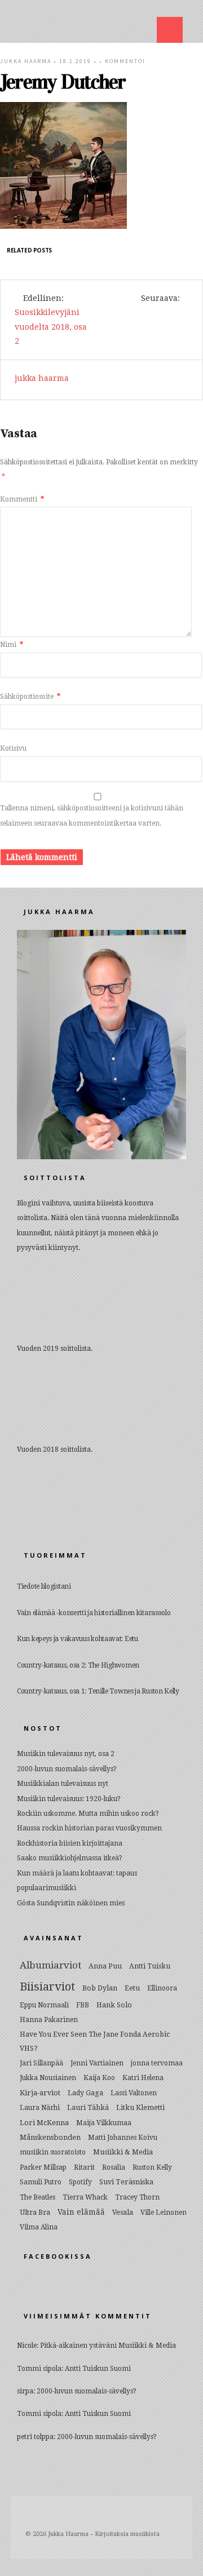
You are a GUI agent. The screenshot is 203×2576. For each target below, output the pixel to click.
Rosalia (114, 2167)
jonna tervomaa (157, 2063)
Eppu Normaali (44, 2005)
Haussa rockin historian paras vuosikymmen (89, 1828)
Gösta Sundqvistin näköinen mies (71, 1903)
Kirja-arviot (40, 2093)
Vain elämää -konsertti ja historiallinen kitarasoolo (94, 1613)
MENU (170, 30)
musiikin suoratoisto (53, 2152)
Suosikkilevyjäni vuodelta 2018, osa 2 (51, 326)
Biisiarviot (47, 1987)
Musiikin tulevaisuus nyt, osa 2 (66, 1754)
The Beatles (37, 2197)
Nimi (12, 645)
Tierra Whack (85, 2197)
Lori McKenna (44, 2123)
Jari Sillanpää (41, 2063)
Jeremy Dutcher (63, 82)
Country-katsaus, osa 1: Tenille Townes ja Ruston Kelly (98, 1691)
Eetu (132, 1988)
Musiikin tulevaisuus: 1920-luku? (69, 1799)
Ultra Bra (35, 2212)
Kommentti (22, 499)
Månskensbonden (50, 2137)
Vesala (123, 2212)
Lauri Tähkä (88, 2107)
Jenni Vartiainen (97, 2063)
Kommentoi (125, 61)
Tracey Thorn (137, 2197)
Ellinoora (162, 1988)
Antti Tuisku (150, 1966)
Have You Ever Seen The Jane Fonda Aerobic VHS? (95, 2041)
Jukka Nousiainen (48, 2078)
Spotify (80, 2182)
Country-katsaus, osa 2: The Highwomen (78, 1665)
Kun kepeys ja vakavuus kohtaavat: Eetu (78, 1639)
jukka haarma (26, 61)
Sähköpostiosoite (30, 697)
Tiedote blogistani (44, 1586)
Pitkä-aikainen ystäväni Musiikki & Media (108, 2346)
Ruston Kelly (152, 2167)
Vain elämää (81, 2212)
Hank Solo (114, 2005)
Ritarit (84, 2167)
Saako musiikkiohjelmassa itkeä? (70, 1858)
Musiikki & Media (123, 2152)
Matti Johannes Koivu (123, 2138)
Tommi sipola (39, 2369)
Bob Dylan (100, 1988)
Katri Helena (143, 2078)
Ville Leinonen (164, 2213)
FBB (83, 2005)
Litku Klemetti (140, 2107)
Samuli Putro (41, 2182)
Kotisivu (13, 748)
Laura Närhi (40, 2108)
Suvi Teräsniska (126, 2182)
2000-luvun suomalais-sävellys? (67, 1769)
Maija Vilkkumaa (104, 2123)
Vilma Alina (39, 2227)
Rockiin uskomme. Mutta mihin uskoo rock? (88, 1814)
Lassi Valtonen (134, 2093)
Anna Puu (105, 1966)
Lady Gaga (85, 2093)
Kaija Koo (99, 2078)
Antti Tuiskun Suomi (98, 2369)
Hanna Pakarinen (49, 2020)
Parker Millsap (43, 2167)
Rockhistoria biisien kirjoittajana (70, 1843)
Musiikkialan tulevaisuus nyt (63, 1784)
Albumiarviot (50, 1965)
